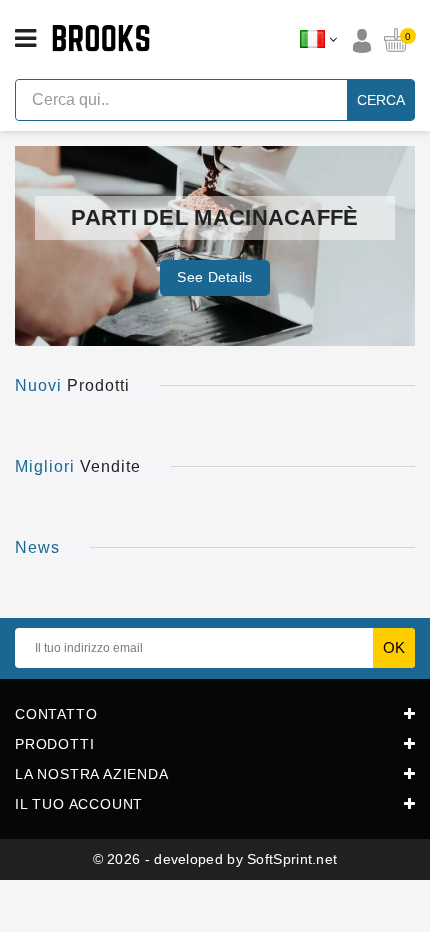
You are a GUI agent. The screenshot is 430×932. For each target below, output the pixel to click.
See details (214, 277)
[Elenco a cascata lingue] (318, 40)
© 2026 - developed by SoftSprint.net (215, 859)
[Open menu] (25, 39)
